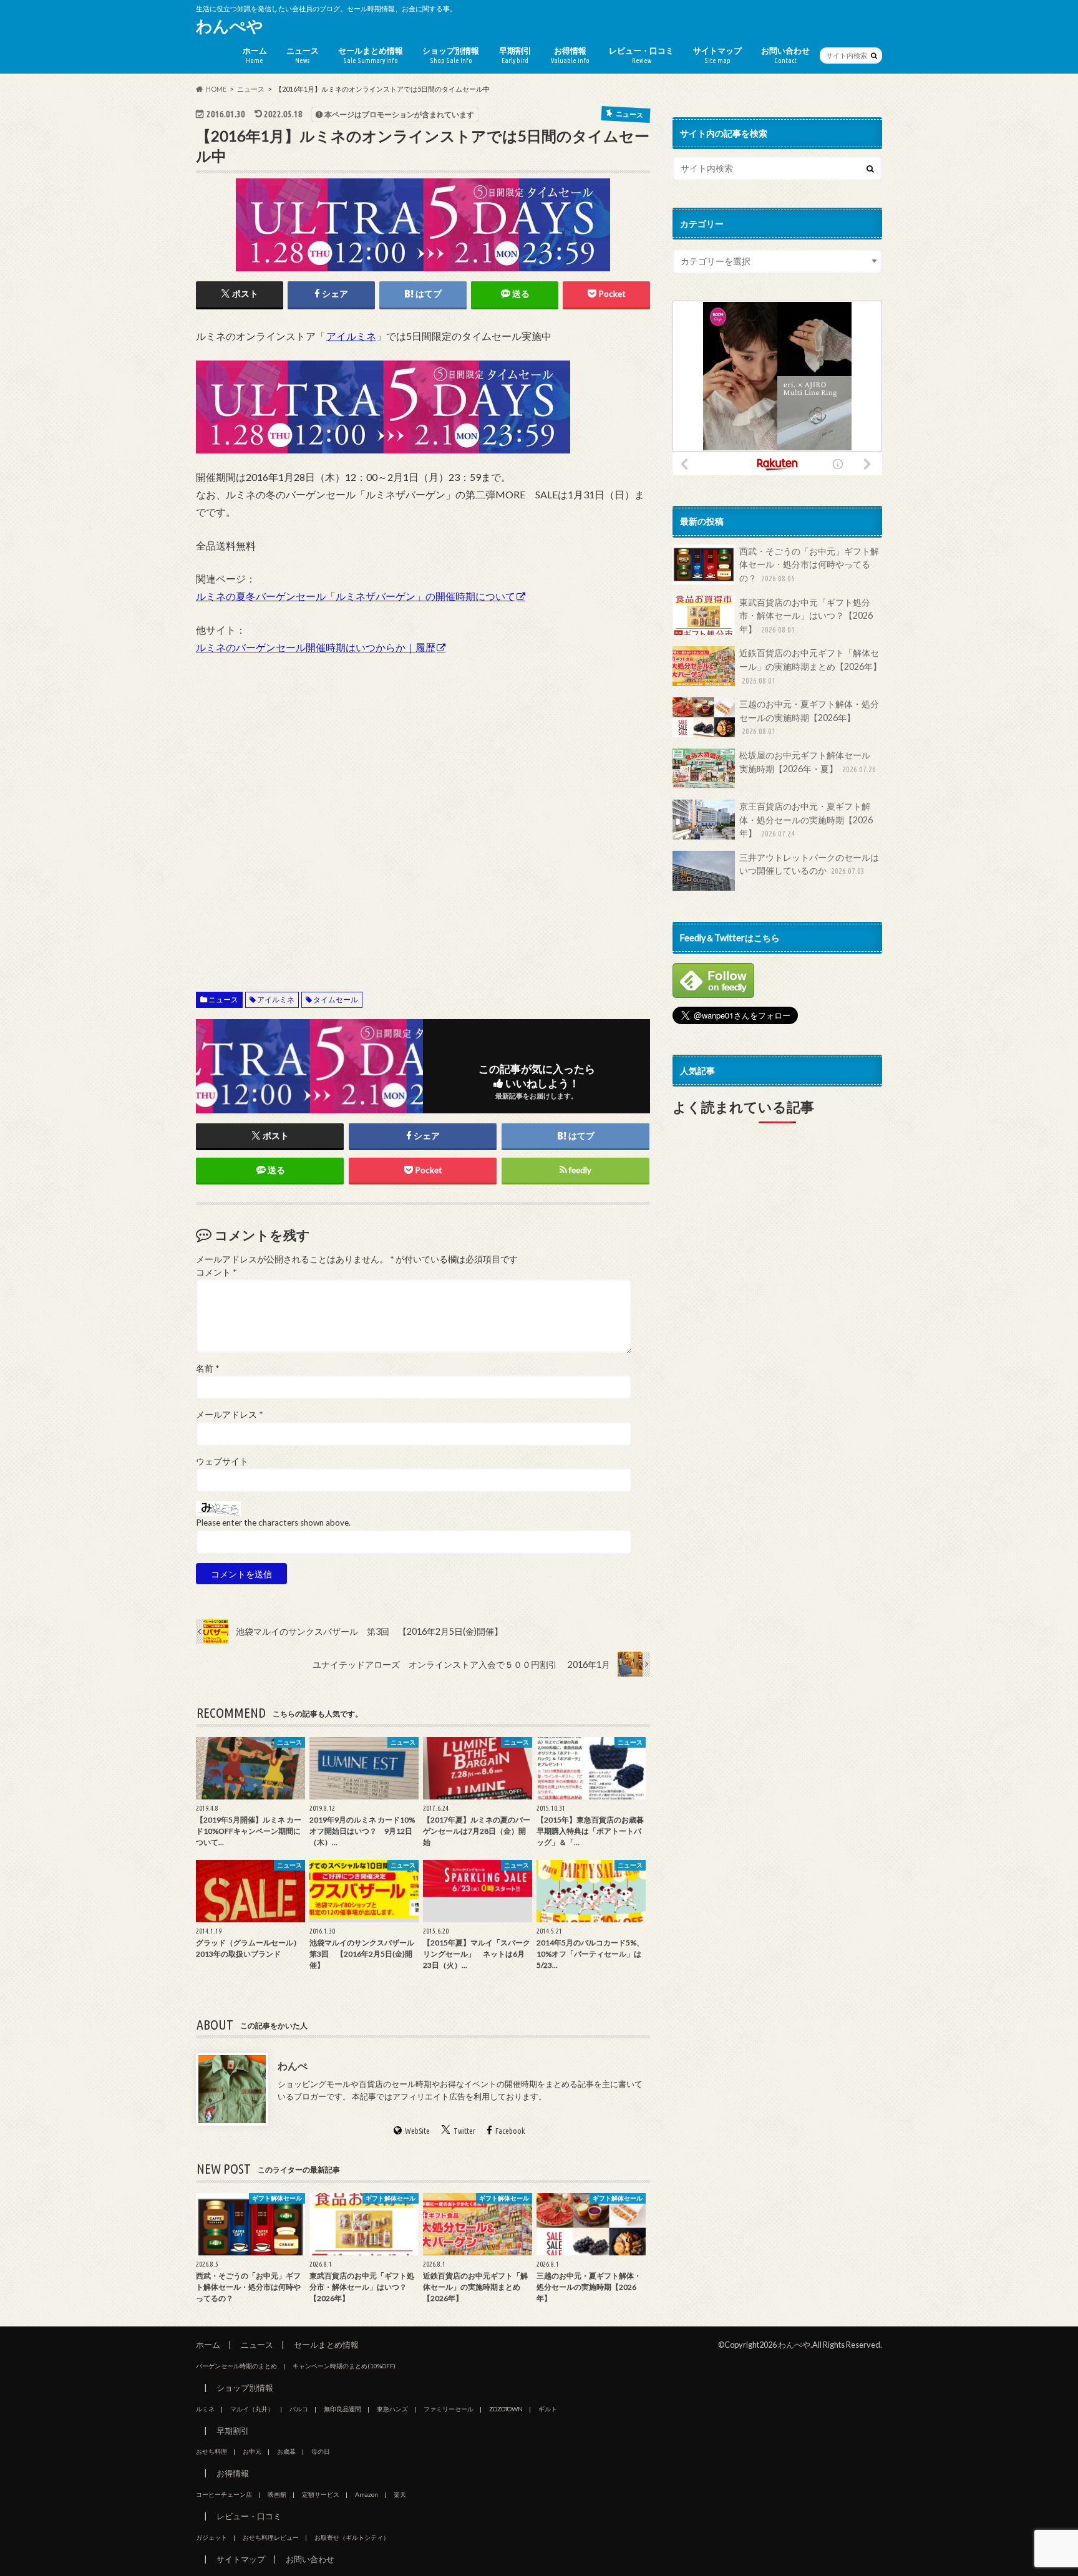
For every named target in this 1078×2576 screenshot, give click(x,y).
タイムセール (336, 1000)
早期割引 (515, 55)
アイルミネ (351, 336)
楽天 (400, 2494)
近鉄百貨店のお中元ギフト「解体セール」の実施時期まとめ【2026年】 (810, 666)
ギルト (548, 2409)
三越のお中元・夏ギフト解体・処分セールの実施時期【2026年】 (809, 717)
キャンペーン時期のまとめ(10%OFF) (344, 2366)
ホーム (255, 55)
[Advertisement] (423, 811)
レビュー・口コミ (641, 55)
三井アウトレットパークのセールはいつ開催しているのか (809, 864)
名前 (207, 1368)
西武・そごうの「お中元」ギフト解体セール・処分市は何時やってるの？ (809, 564)
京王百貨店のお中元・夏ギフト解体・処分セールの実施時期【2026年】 (806, 820)
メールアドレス (229, 1415)
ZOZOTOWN (506, 2409)
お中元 (252, 2451)
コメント (216, 1272)
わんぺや (230, 26)
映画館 (277, 2494)
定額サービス (321, 2494)
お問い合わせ (785, 55)
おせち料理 (211, 2451)
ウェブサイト (222, 1461)
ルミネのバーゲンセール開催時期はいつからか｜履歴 (316, 647)
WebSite (417, 2131)
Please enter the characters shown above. (273, 1523)
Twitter (464, 2131)
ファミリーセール (449, 2409)
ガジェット (211, 2537)
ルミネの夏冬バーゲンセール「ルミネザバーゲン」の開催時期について (356, 596)
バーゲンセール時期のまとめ (236, 2366)
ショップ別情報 (451, 55)
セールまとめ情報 (371, 55)
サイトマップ (717, 55)
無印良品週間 (342, 2409)
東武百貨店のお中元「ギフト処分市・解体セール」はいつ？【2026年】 (806, 616)
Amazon (367, 2494)
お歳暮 (286, 2451)
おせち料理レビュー (271, 2537)
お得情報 (570, 55)
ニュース (303, 55)
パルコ (299, 2409)
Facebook (510, 2131)
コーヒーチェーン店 (224, 2494)
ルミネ (205, 2409)
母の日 (321, 2451)
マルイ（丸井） (252, 2409)
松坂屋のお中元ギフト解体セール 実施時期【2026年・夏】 (809, 762)
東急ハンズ (392, 2409)
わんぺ (293, 2065)
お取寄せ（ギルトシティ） (352, 2537)
